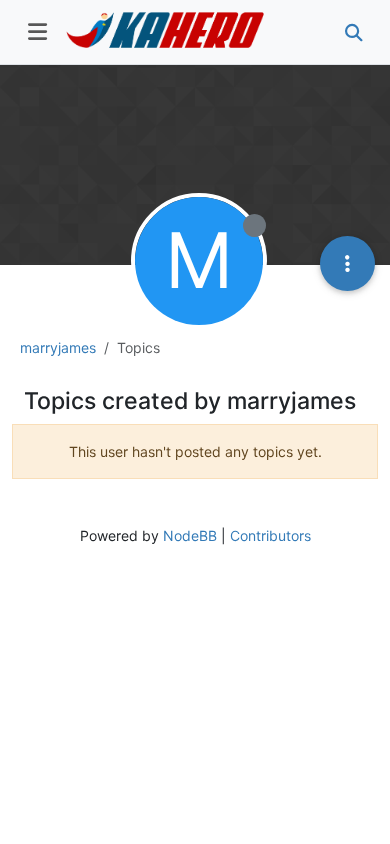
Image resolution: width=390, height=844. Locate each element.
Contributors (270, 535)
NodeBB (190, 535)
